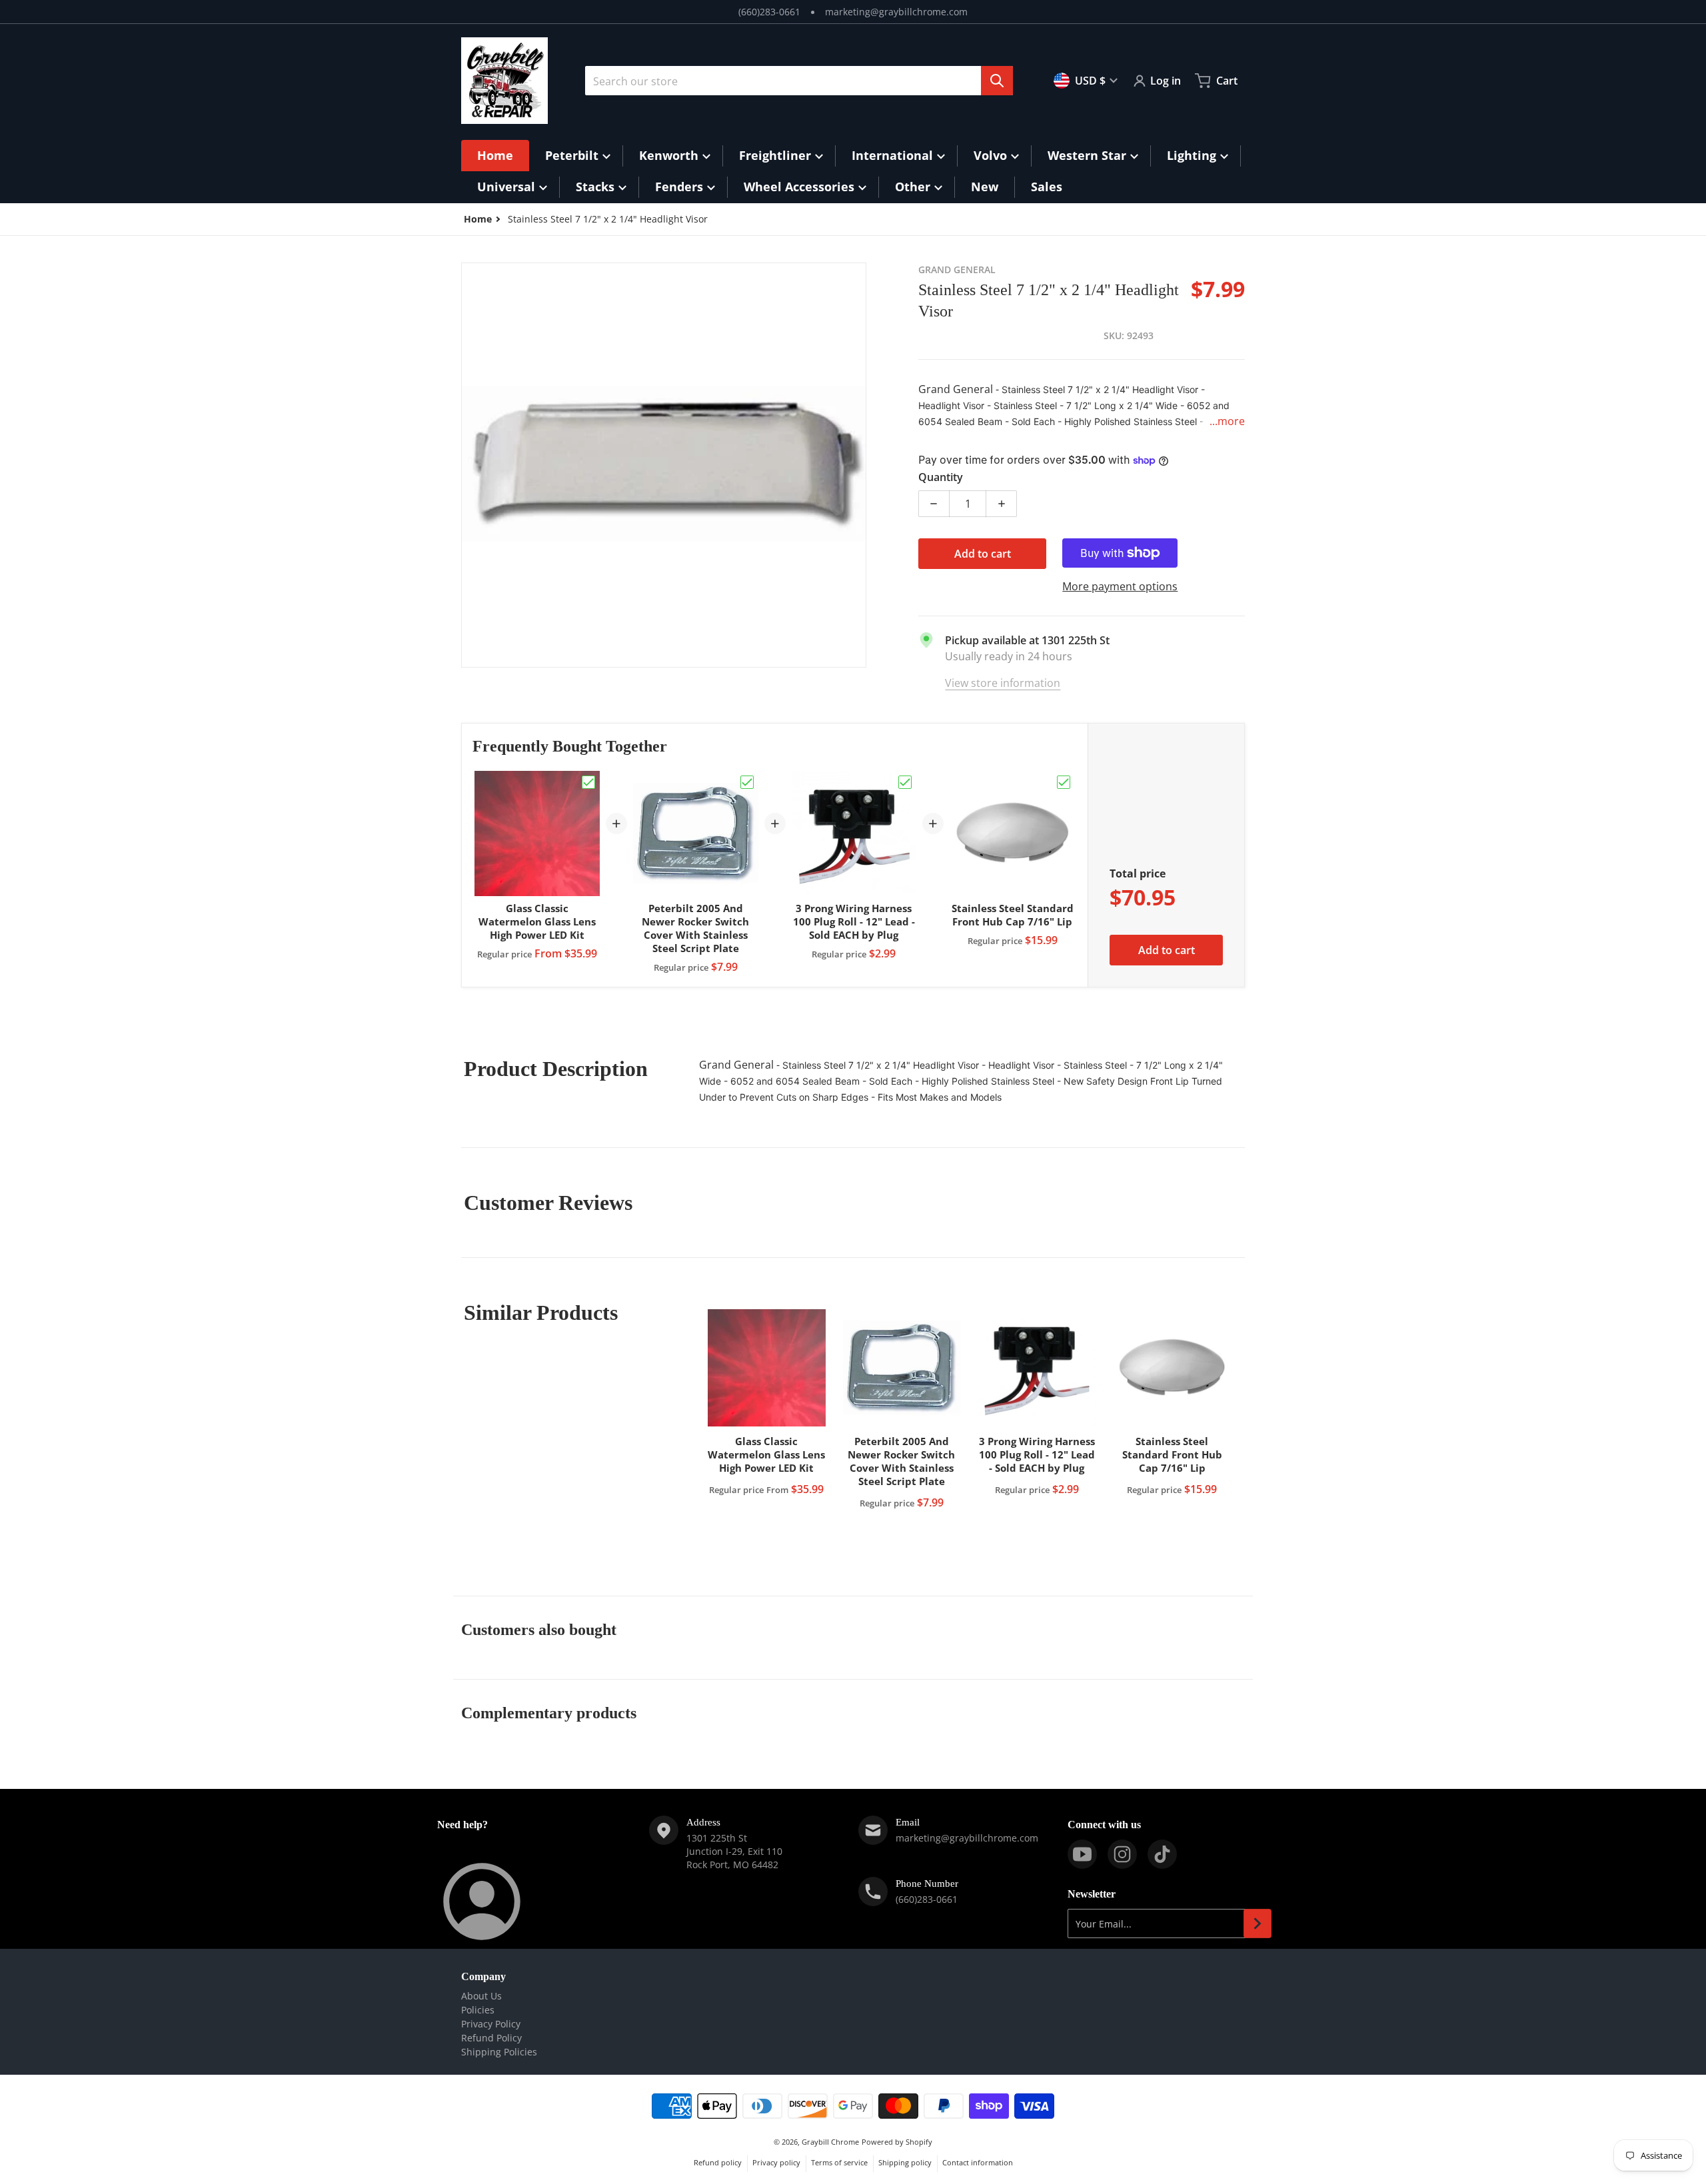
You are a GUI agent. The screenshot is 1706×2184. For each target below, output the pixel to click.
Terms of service (839, 2162)
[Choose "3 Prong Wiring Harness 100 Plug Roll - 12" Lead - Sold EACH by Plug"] (905, 782)
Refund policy (718, 2162)
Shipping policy (905, 2162)
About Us (481, 1996)
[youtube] (1082, 1854)
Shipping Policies (499, 2052)
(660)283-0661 (769, 12)
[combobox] (799, 81)
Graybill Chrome (830, 2142)
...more (1227, 421)
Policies (478, 2010)
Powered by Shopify (897, 2142)
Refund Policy (491, 2038)
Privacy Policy (491, 2024)
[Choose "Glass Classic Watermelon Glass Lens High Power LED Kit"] (588, 782)
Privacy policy (776, 2162)
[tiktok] (1162, 1854)
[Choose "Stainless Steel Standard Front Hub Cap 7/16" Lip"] (1064, 782)
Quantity (941, 477)
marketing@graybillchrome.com (896, 12)
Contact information (978, 2162)
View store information (1003, 683)
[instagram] (1122, 1854)
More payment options (1120, 586)
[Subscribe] (1258, 1923)
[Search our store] (997, 81)
